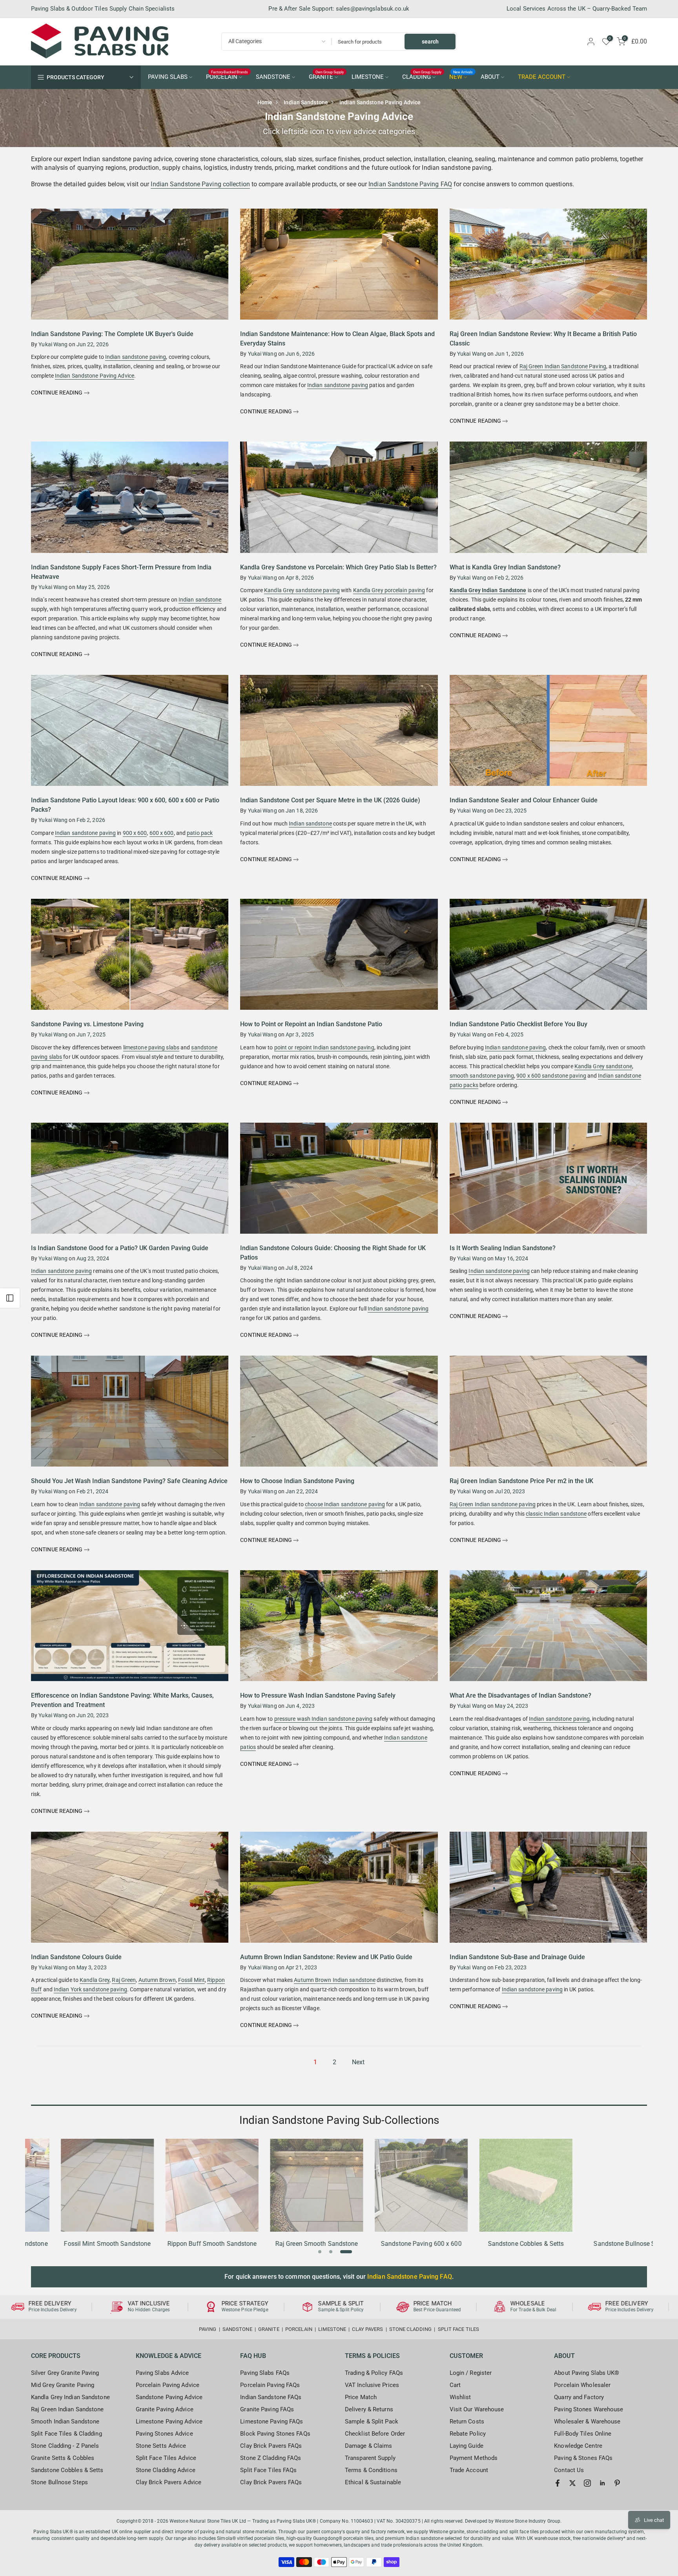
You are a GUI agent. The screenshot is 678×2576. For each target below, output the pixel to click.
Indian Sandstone (306, 102)
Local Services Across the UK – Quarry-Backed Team (577, 9)
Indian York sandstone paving (90, 1989)
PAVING (208, 2329)
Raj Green (124, 1980)
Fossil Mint (191, 1980)
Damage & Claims (369, 2446)
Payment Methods (474, 2458)
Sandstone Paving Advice (169, 2397)
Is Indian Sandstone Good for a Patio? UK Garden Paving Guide (120, 1248)
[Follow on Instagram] (587, 2483)
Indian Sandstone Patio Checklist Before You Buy (519, 1024)
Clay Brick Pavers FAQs (271, 2446)
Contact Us (569, 2470)
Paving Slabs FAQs (265, 2373)
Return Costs (467, 2421)
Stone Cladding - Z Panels (65, 2446)
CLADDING (422, 76)
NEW (461, 76)
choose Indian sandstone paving (345, 1504)
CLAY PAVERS (367, 2329)
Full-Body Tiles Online (583, 2434)
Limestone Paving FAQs (272, 2421)
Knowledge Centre (578, 2446)
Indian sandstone (200, 600)
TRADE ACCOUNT (542, 77)
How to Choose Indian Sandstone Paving (297, 1481)
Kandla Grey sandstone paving (302, 590)
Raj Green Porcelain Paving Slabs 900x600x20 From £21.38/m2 (72, 2540)
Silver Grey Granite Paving (65, 2373)
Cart (455, 2385)
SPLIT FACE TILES (459, 2329)
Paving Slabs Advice (162, 2373)
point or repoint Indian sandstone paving (324, 1047)
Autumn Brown (157, 1980)
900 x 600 (135, 833)
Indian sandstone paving (136, 357)
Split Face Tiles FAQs (268, 2470)
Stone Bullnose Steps (59, 2482)
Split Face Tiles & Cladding (67, 2434)
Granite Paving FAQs (267, 2409)
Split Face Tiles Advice (166, 2458)
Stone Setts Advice (161, 2446)
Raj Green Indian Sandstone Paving (563, 366)
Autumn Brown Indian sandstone (335, 1980)
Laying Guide (467, 2446)
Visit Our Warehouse (477, 2409)
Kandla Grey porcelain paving (389, 590)
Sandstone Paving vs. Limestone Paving (87, 1024)
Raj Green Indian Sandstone (67, 2409)
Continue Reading (57, 393)
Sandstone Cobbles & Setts (67, 2470)
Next (358, 2062)
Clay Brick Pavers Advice (169, 2482)
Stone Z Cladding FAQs (271, 2458)
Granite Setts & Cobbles (63, 2458)
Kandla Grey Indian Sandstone (488, 590)
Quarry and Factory (579, 2397)
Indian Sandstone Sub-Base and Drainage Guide (517, 1957)
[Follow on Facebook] (558, 2483)
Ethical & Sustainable (373, 2482)
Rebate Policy (468, 2434)
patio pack (200, 833)
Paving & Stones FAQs (583, 2458)
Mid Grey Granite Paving (63, 2385)
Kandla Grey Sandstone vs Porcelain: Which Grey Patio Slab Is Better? (338, 567)
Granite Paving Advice (165, 2409)
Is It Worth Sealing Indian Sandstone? (503, 1248)
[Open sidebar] (10, 1298)
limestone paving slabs (151, 1047)
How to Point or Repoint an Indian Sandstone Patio (311, 1024)
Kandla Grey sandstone (603, 1066)
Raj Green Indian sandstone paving (493, 1504)
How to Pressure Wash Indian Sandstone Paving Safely (318, 1695)
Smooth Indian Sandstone (65, 2421)
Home (265, 102)
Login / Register (471, 2373)
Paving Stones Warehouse (589, 2409)
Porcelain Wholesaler (582, 2385)
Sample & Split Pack (372, 2421)
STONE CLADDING (410, 2329)
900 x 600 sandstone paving (551, 1076)
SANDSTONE (273, 77)
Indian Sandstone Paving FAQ (410, 184)
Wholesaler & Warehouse (587, 2421)
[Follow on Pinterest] (617, 2483)
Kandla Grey (95, 1980)
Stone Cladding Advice (166, 2470)
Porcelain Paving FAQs (270, 2385)
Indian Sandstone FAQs (271, 2397)
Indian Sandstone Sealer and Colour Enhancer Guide (524, 800)
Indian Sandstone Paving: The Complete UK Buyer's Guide (112, 334)
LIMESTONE (368, 77)
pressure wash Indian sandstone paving (324, 1719)
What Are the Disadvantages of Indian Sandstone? (520, 1695)
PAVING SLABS (168, 77)
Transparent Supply (370, 2458)
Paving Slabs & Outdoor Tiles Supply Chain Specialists (103, 9)
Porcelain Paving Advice (168, 2385)
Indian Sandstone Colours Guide (76, 1957)
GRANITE (326, 76)
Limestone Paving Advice (169, 2421)
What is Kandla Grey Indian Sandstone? (505, 567)
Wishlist (460, 2397)
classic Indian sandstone (556, 1514)
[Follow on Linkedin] (602, 2483)
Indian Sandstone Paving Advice (95, 376)
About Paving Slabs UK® (587, 2373)
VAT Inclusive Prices (372, 2385)
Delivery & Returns (369, 2409)
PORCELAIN (227, 76)
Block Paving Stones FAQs (275, 2434)
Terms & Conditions (371, 2470)
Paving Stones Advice (164, 2434)
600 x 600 (162, 833)
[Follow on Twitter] (572, 2483)
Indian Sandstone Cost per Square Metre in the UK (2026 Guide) (330, 800)
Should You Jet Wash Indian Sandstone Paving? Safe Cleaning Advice (129, 1481)
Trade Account (469, 2470)
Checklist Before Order (375, 2434)
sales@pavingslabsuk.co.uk (373, 9)
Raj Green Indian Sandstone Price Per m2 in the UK (521, 1481)
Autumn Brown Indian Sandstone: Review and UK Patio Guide (326, 1957)
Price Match (361, 2397)
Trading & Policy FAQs (374, 2373)
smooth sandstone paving (482, 1076)
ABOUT (490, 77)
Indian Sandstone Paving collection (200, 184)
